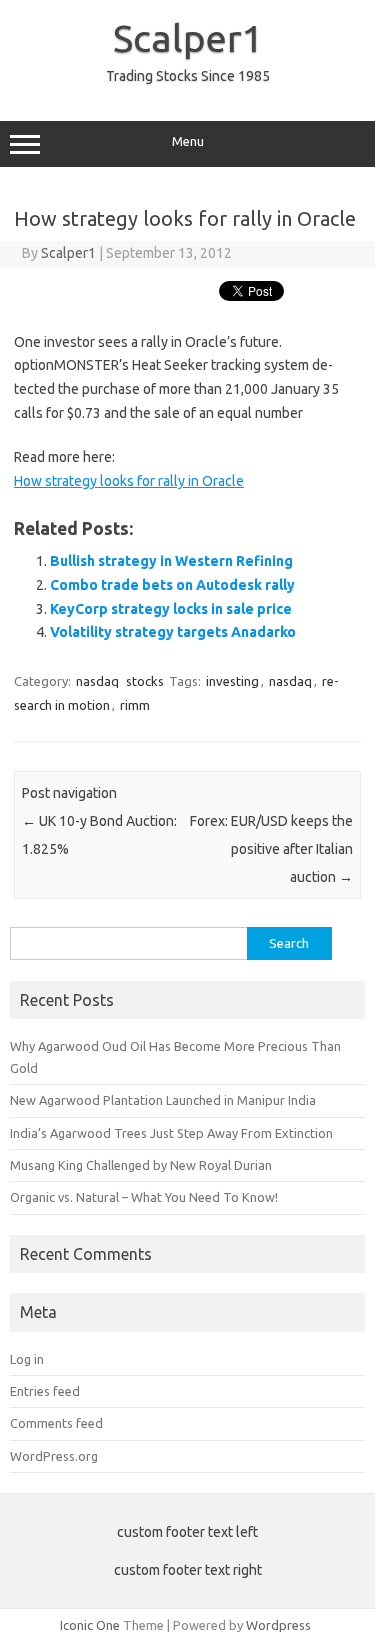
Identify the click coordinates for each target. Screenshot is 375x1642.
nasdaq (97, 681)
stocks (145, 681)
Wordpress (278, 1625)
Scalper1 (188, 38)
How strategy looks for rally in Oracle (129, 481)
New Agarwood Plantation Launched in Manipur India (163, 1100)
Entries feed (45, 1391)
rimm (135, 705)
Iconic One (90, 1625)
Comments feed (56, 1423)
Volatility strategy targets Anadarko (173, 632)
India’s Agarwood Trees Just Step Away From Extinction (171, 1133)
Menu (188, 141)
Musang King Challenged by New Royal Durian (141, 1165)
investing (232, 681)
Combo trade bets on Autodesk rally (172, 585)
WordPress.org (54, 1456)
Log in (27, 1359)
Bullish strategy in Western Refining (171, 561)
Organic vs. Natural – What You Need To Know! (144, 1197)
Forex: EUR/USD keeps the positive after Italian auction (271, 849)
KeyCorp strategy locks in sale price (171, 609)
